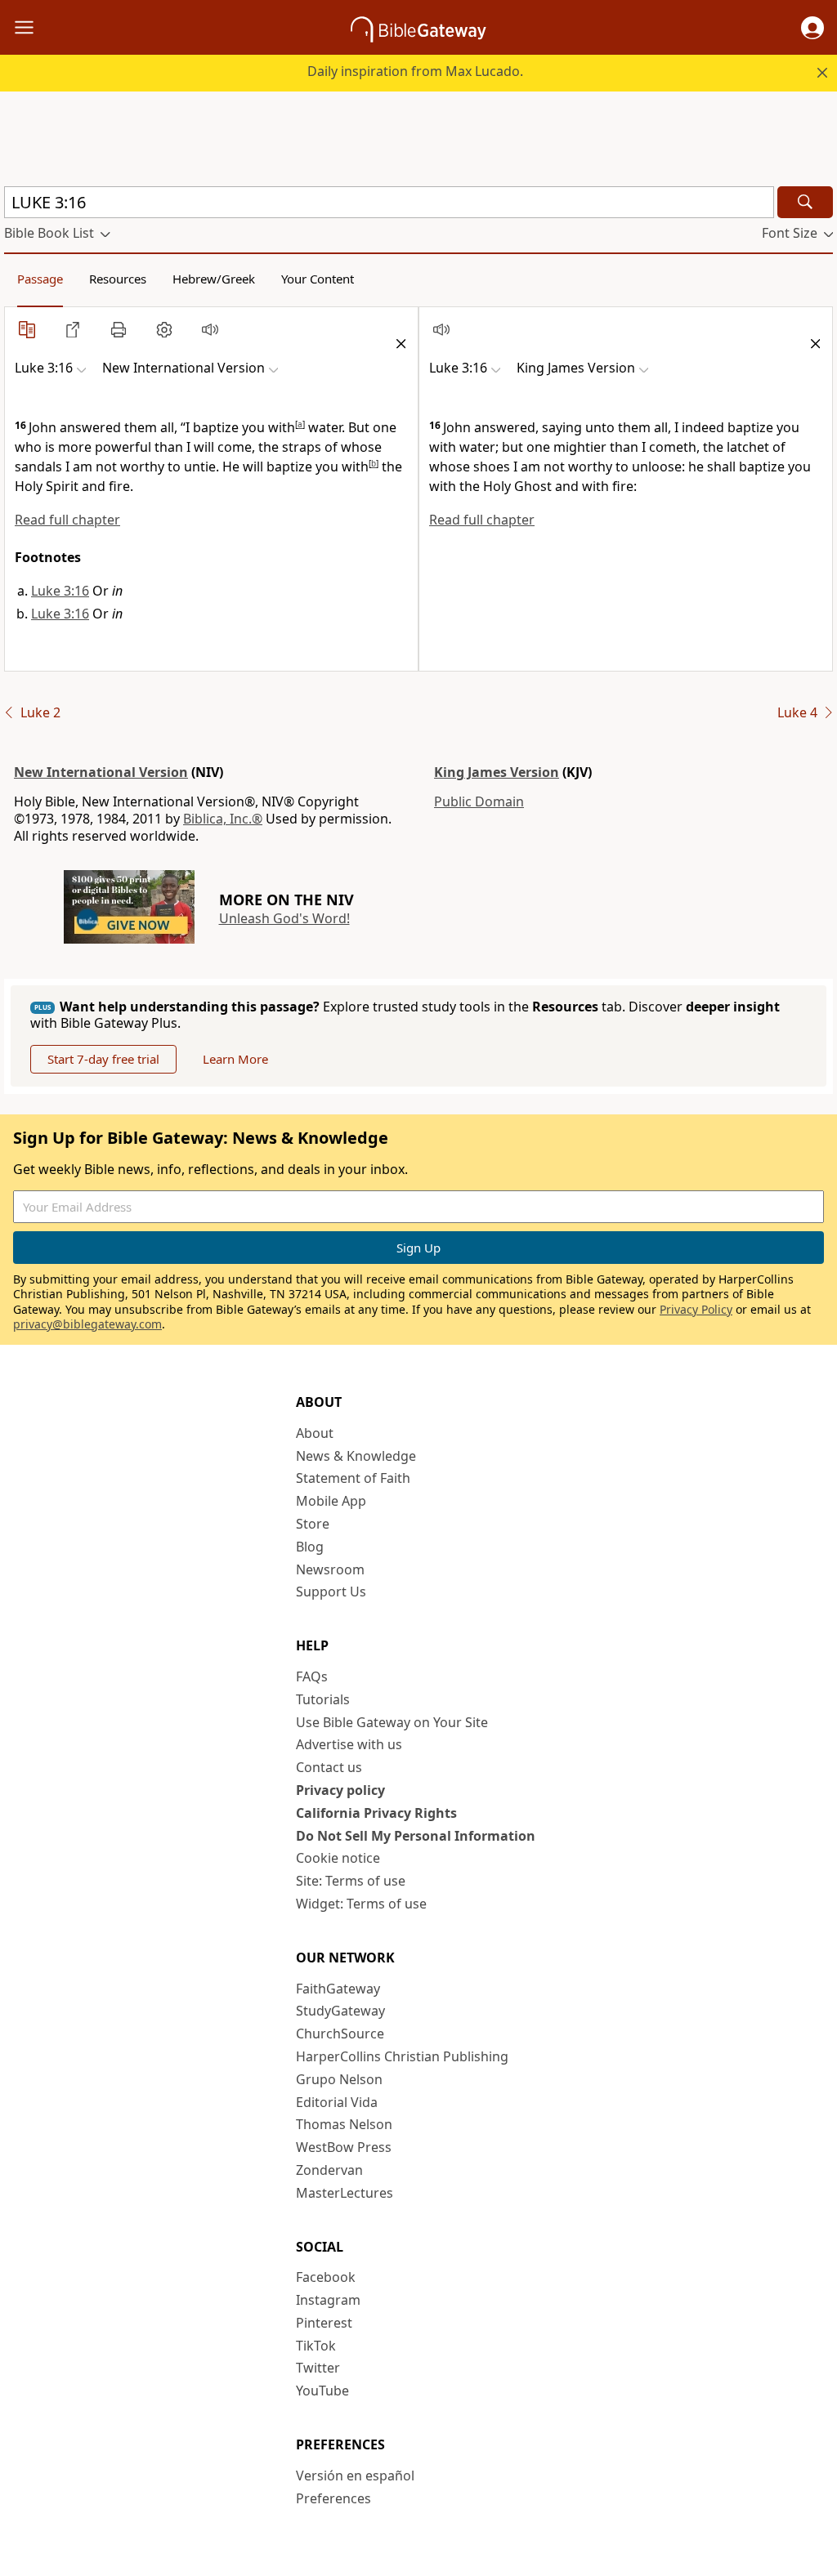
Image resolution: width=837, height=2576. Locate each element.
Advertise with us (349, 1744)
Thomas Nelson (344, 2124)
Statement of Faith (353, 1478)
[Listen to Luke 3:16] (210, 329)
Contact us (329, 1767)
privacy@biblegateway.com (87, 1324)
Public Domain (479, 801)
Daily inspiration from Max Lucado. (415, 71)
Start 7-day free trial (103, 1059)
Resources (118, 279)
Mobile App (331, 1501)
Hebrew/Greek (214, 279)
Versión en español (355, 2476)
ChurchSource (340, 2034)
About (315, 1433)
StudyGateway (340, 2011)
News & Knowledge (356, 1456)
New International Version (101, 772)
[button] (812, 28)
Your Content (318, 279)
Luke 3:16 (60, 591)
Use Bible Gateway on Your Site (392, 1722)
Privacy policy (340, 1790)
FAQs (312, 1676)
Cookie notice (338, 1858)
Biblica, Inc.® (223, 819)
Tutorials (323, 1699)
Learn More (235, 1059)
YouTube (322, 2391)
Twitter (318, 2368)
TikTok (316, 2346)
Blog (310, 1547)
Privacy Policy (696, 1309)
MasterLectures (345, 2193)
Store (313, 1524)
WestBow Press (344, 2147)
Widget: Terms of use (361, 1904)
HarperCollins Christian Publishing (402, 2056)
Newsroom (330, 1569)
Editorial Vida (337, 2102)
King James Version (497, 772)
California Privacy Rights (376, 1813)
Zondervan (329, 2170)
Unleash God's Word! (284, 918)
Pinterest (324, 2323)
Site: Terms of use (351, 1881)
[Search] (805, 202)
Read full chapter (67, 520)
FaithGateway (338, 1989)
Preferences (333, 2498)
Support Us (331, 1592)
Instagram (328, 2300)
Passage (40, 279)
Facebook (326, 2277)
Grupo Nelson (339, 2079)
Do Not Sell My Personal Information (416, 1836)
